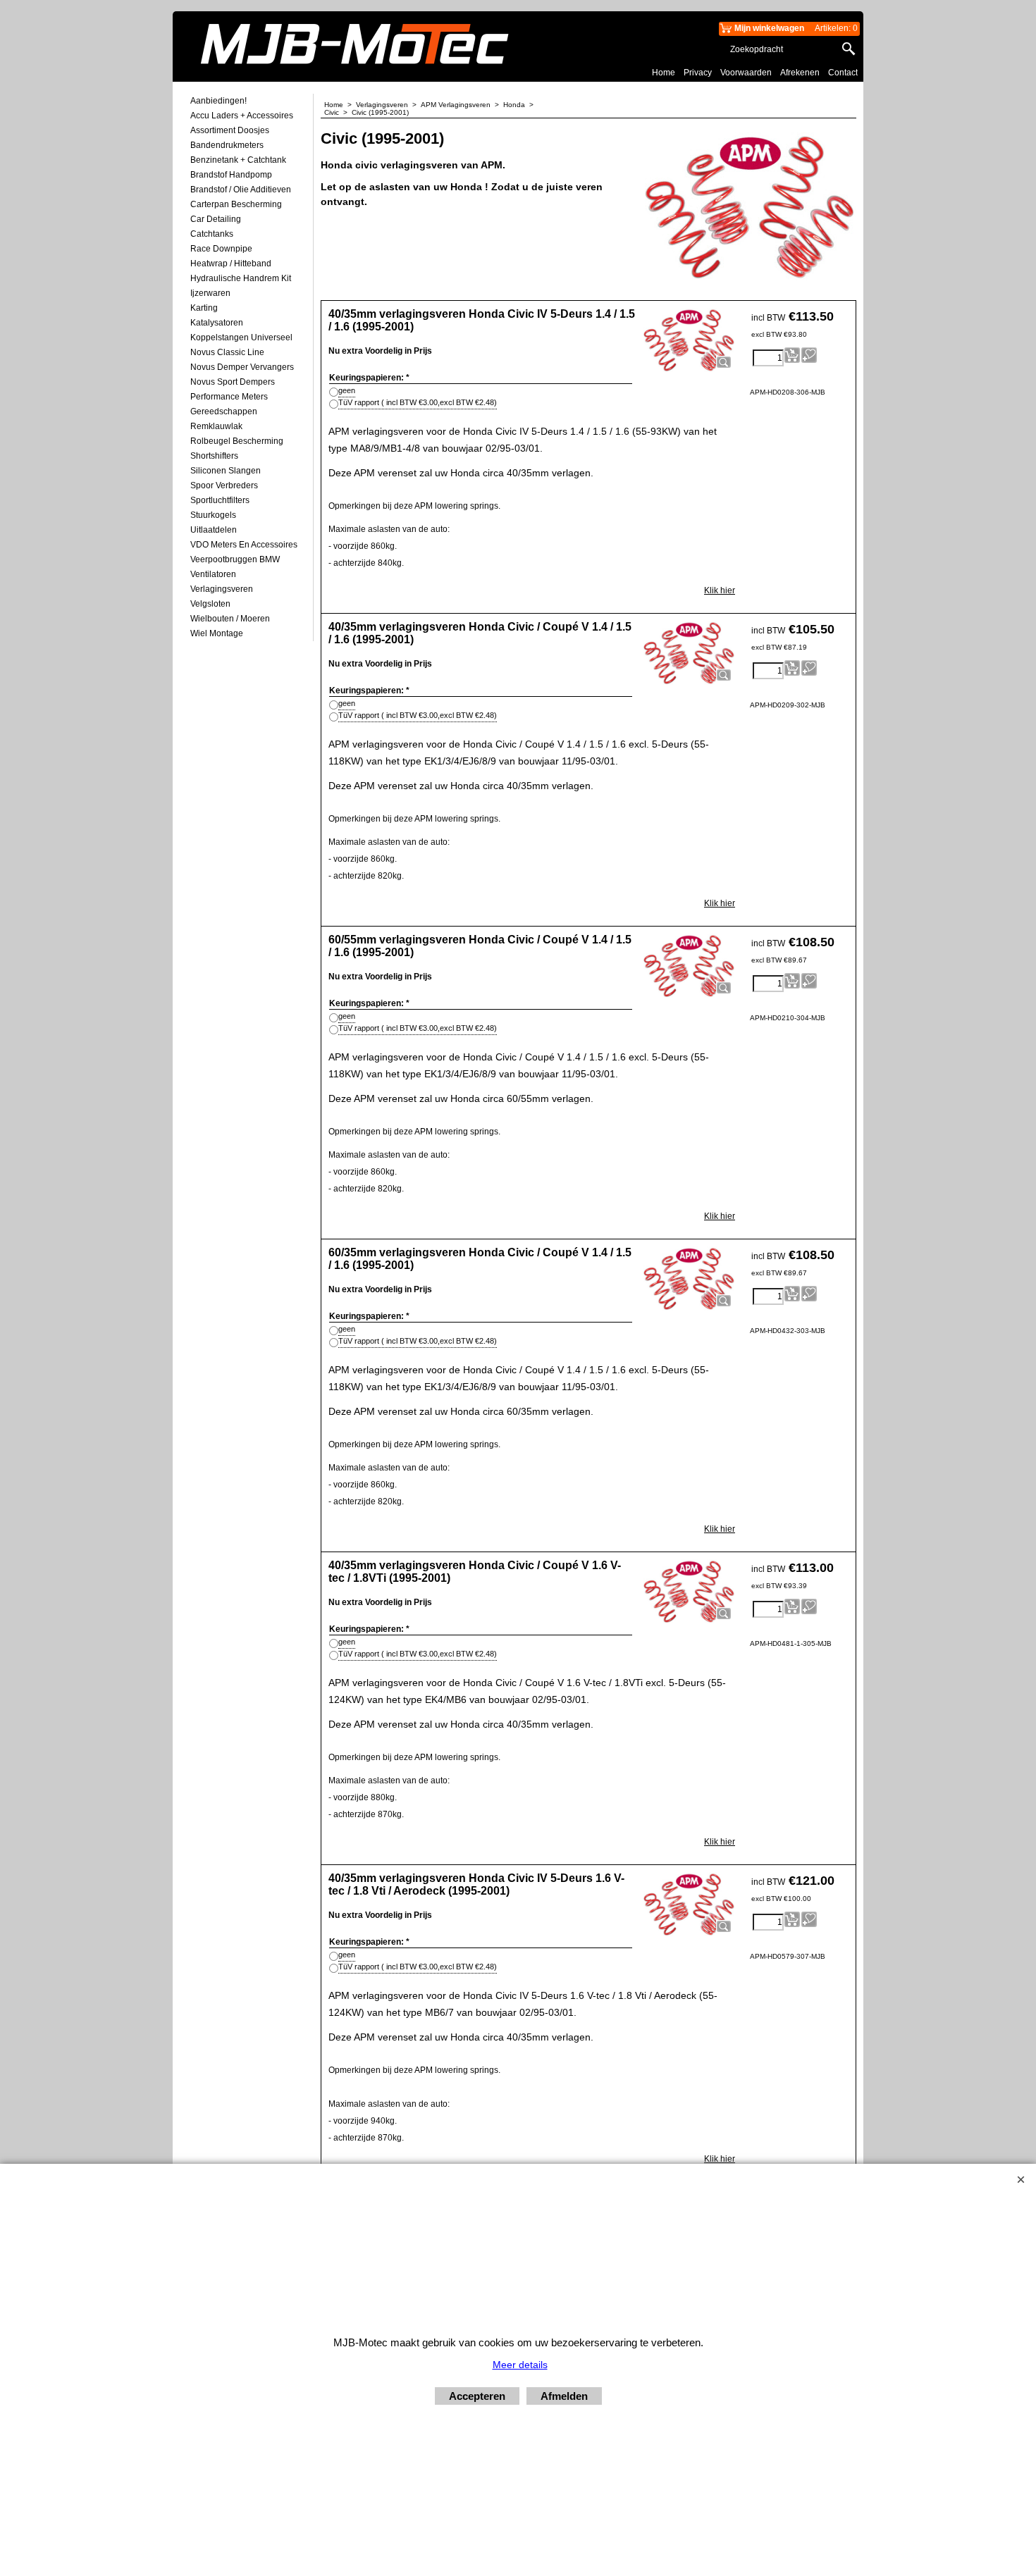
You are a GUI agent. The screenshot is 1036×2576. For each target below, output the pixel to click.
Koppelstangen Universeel (241, 338)
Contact (843, 73)
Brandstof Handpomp (231, 175)
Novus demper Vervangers (242, 367)
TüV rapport (418, 402)
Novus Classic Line (227, 352)
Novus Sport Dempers (233, 382)
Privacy (698, 73)
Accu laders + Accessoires (242, 116)
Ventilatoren (213, 574)
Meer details (520, 2365)
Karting (204, 308)
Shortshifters (214, 456)
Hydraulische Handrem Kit (241, 278)
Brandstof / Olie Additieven (241, 190)
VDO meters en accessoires (244, 545)
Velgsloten (210, 604)
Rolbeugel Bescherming (237, 441)
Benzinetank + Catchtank (238, 160)
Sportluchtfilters (220, 500)
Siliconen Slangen (226, 471)
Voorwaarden (746, 73)
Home (664, 73)
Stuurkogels (213, 515)
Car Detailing (216, 219)
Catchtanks (212, 234)
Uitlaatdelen (214, 530)
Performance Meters (229, 397)
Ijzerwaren (210, 293)
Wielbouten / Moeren (230, 619)
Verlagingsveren (222, 589)
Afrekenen (800, 73)
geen (347, 390)
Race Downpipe (221, 249)
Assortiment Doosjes (230, 130)
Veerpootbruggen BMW (235, 559)
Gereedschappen (224, 411)
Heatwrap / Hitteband (231, 264)
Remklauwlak (216, 426)
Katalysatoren (217, 323)
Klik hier (720, 590)
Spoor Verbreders (224, 485)
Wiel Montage (217, 633)
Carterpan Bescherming (236, 204)
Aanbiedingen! (218, 101)
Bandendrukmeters (227, 145)
